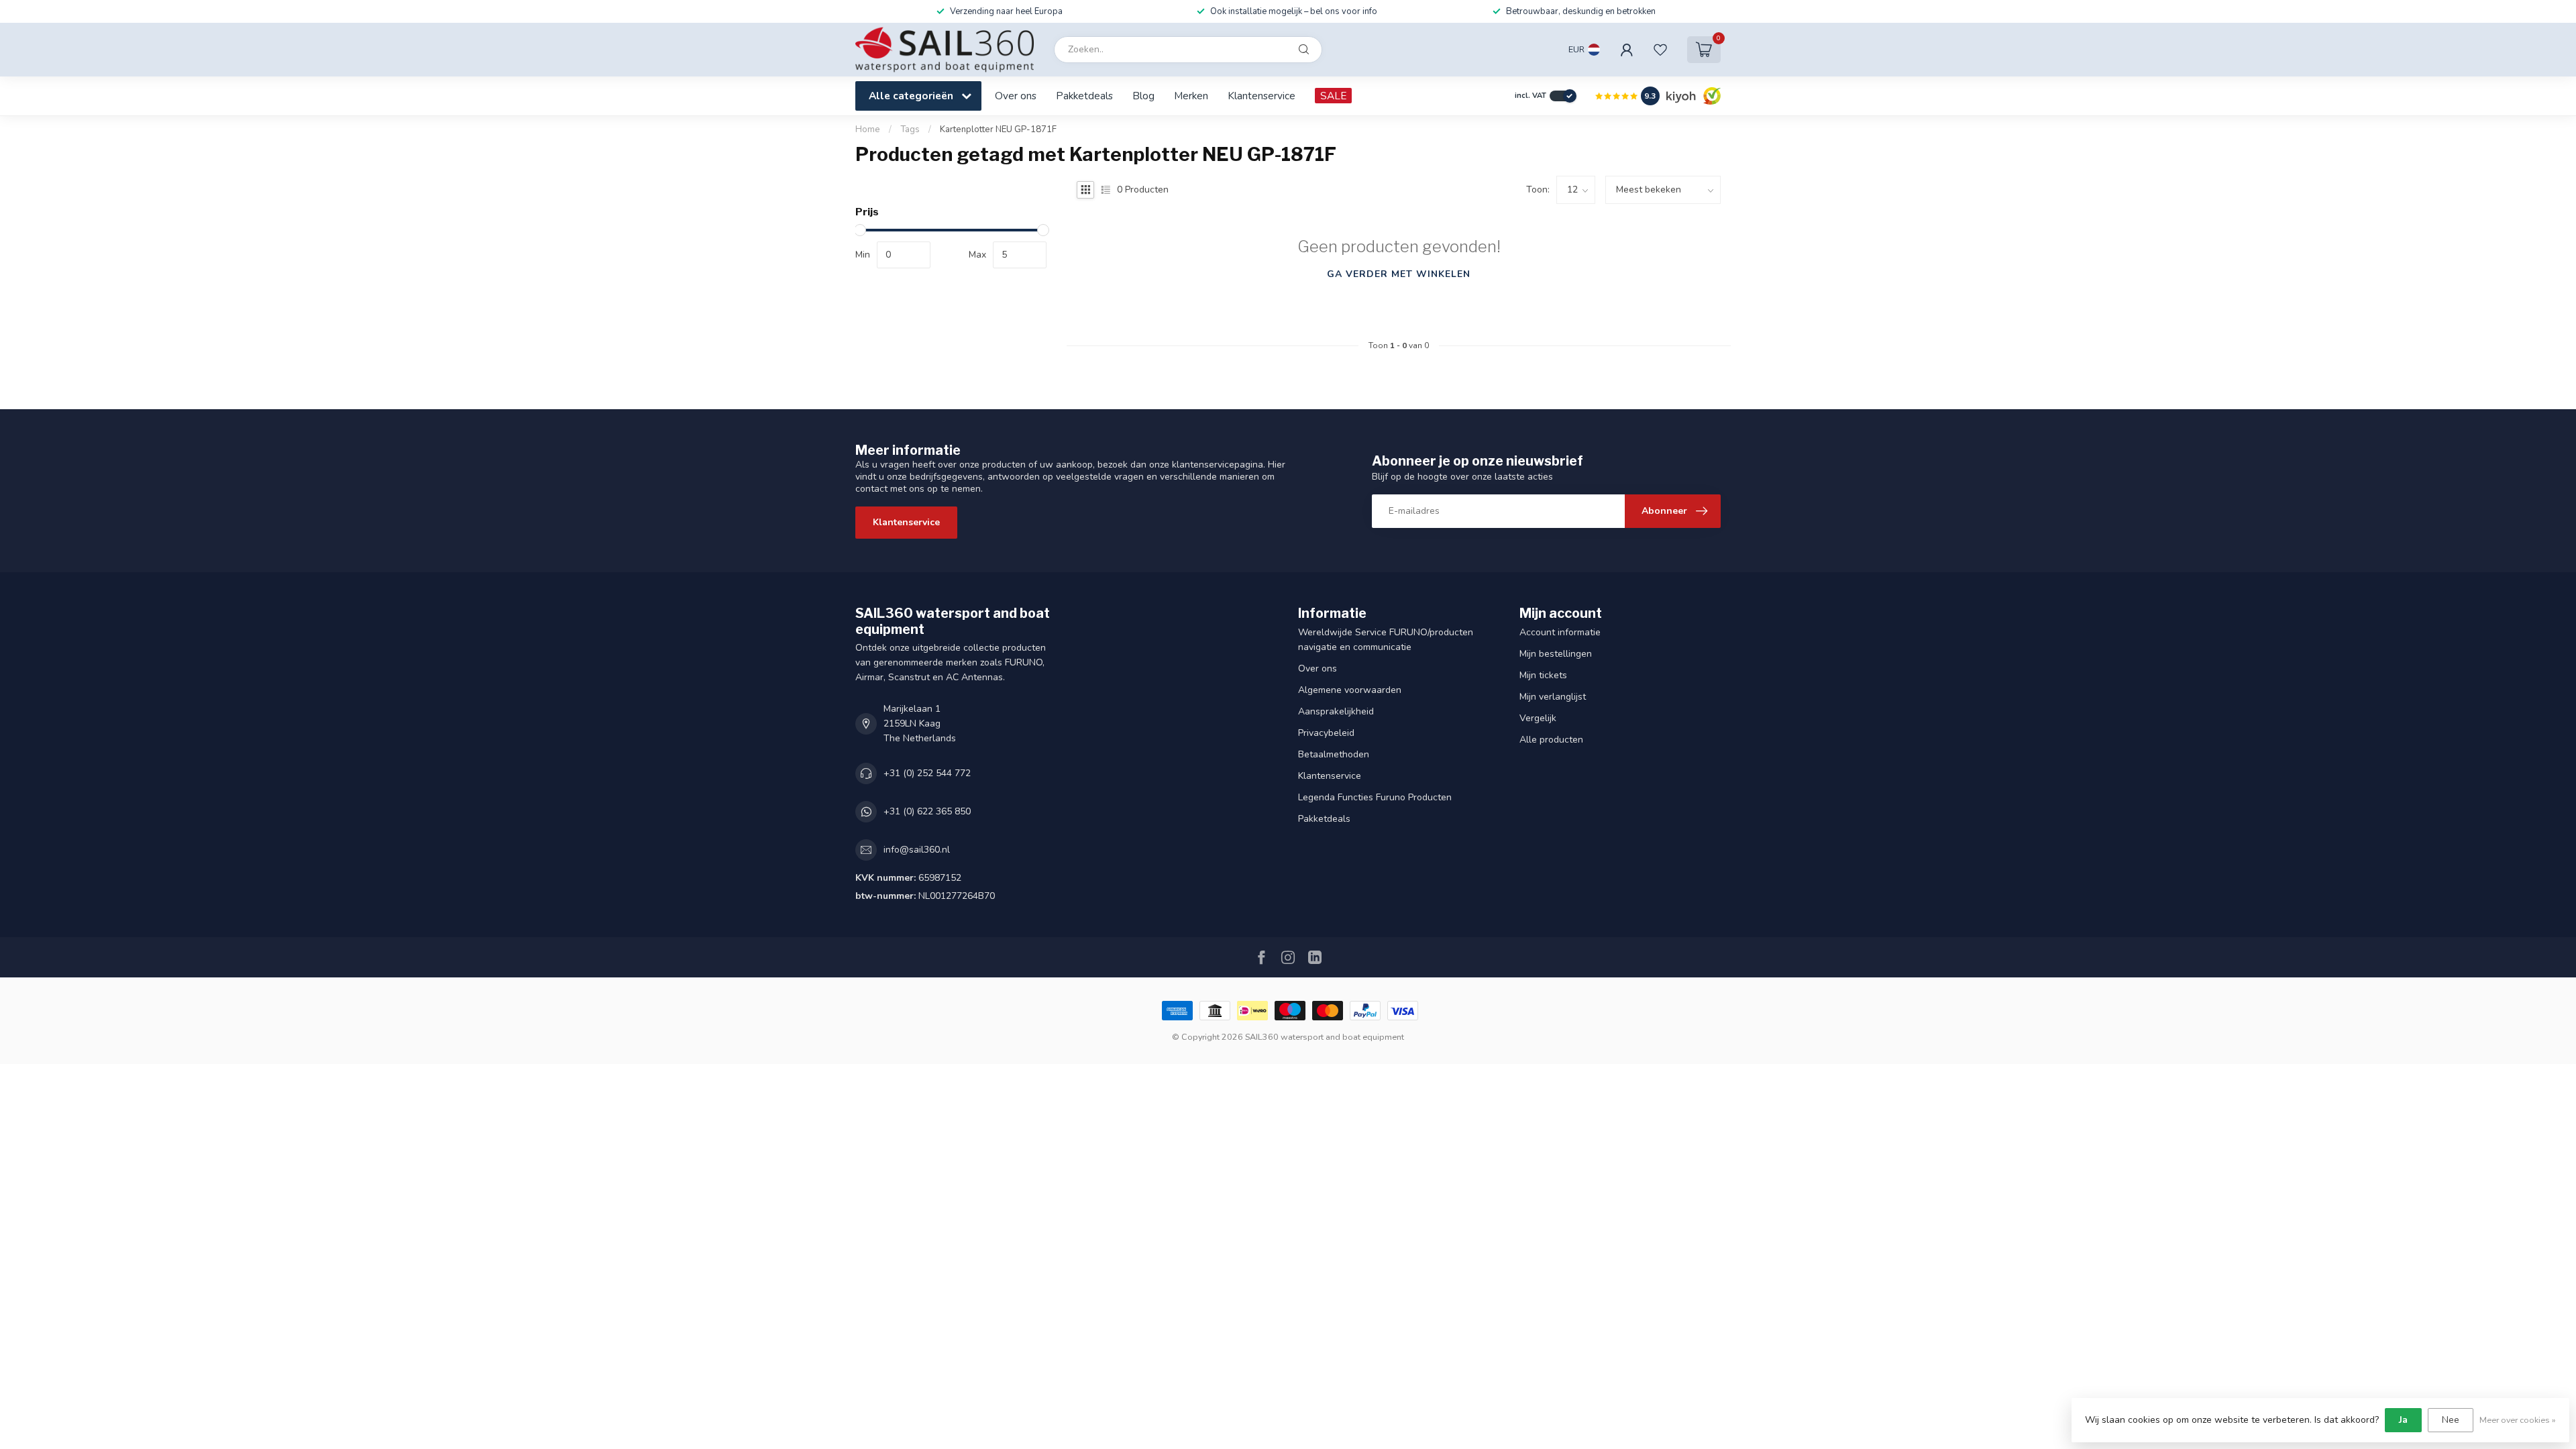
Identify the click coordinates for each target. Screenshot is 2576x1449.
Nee (2451, 1420)
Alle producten (1551, 740)
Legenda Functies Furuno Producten (1375, 797)
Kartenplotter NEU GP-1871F (998, 129)
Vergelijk (1538, 718)
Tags (910, 129)
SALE (1333, 96)
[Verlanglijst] (1660, 50)
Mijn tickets (1543, 675)
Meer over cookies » (2518, 1420)
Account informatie (1560, 632)
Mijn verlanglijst (1553, 697)
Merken (1191, 96)
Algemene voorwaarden (1350, 690)
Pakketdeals (1084, 96)
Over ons (1016, 96)
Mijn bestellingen (1556, 654)
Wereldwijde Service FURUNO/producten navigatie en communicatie (1386, 640)
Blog (1143, 96)
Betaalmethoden (1334, 754)
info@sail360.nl (917, 850)
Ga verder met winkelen (1399, 274)
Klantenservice (1262, 96)
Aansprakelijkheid (1336, 711)
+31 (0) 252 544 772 (927, 773)
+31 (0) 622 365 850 (927, 811)
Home (868, 129)
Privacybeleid (1326, 733)
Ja (2403, 1420)
